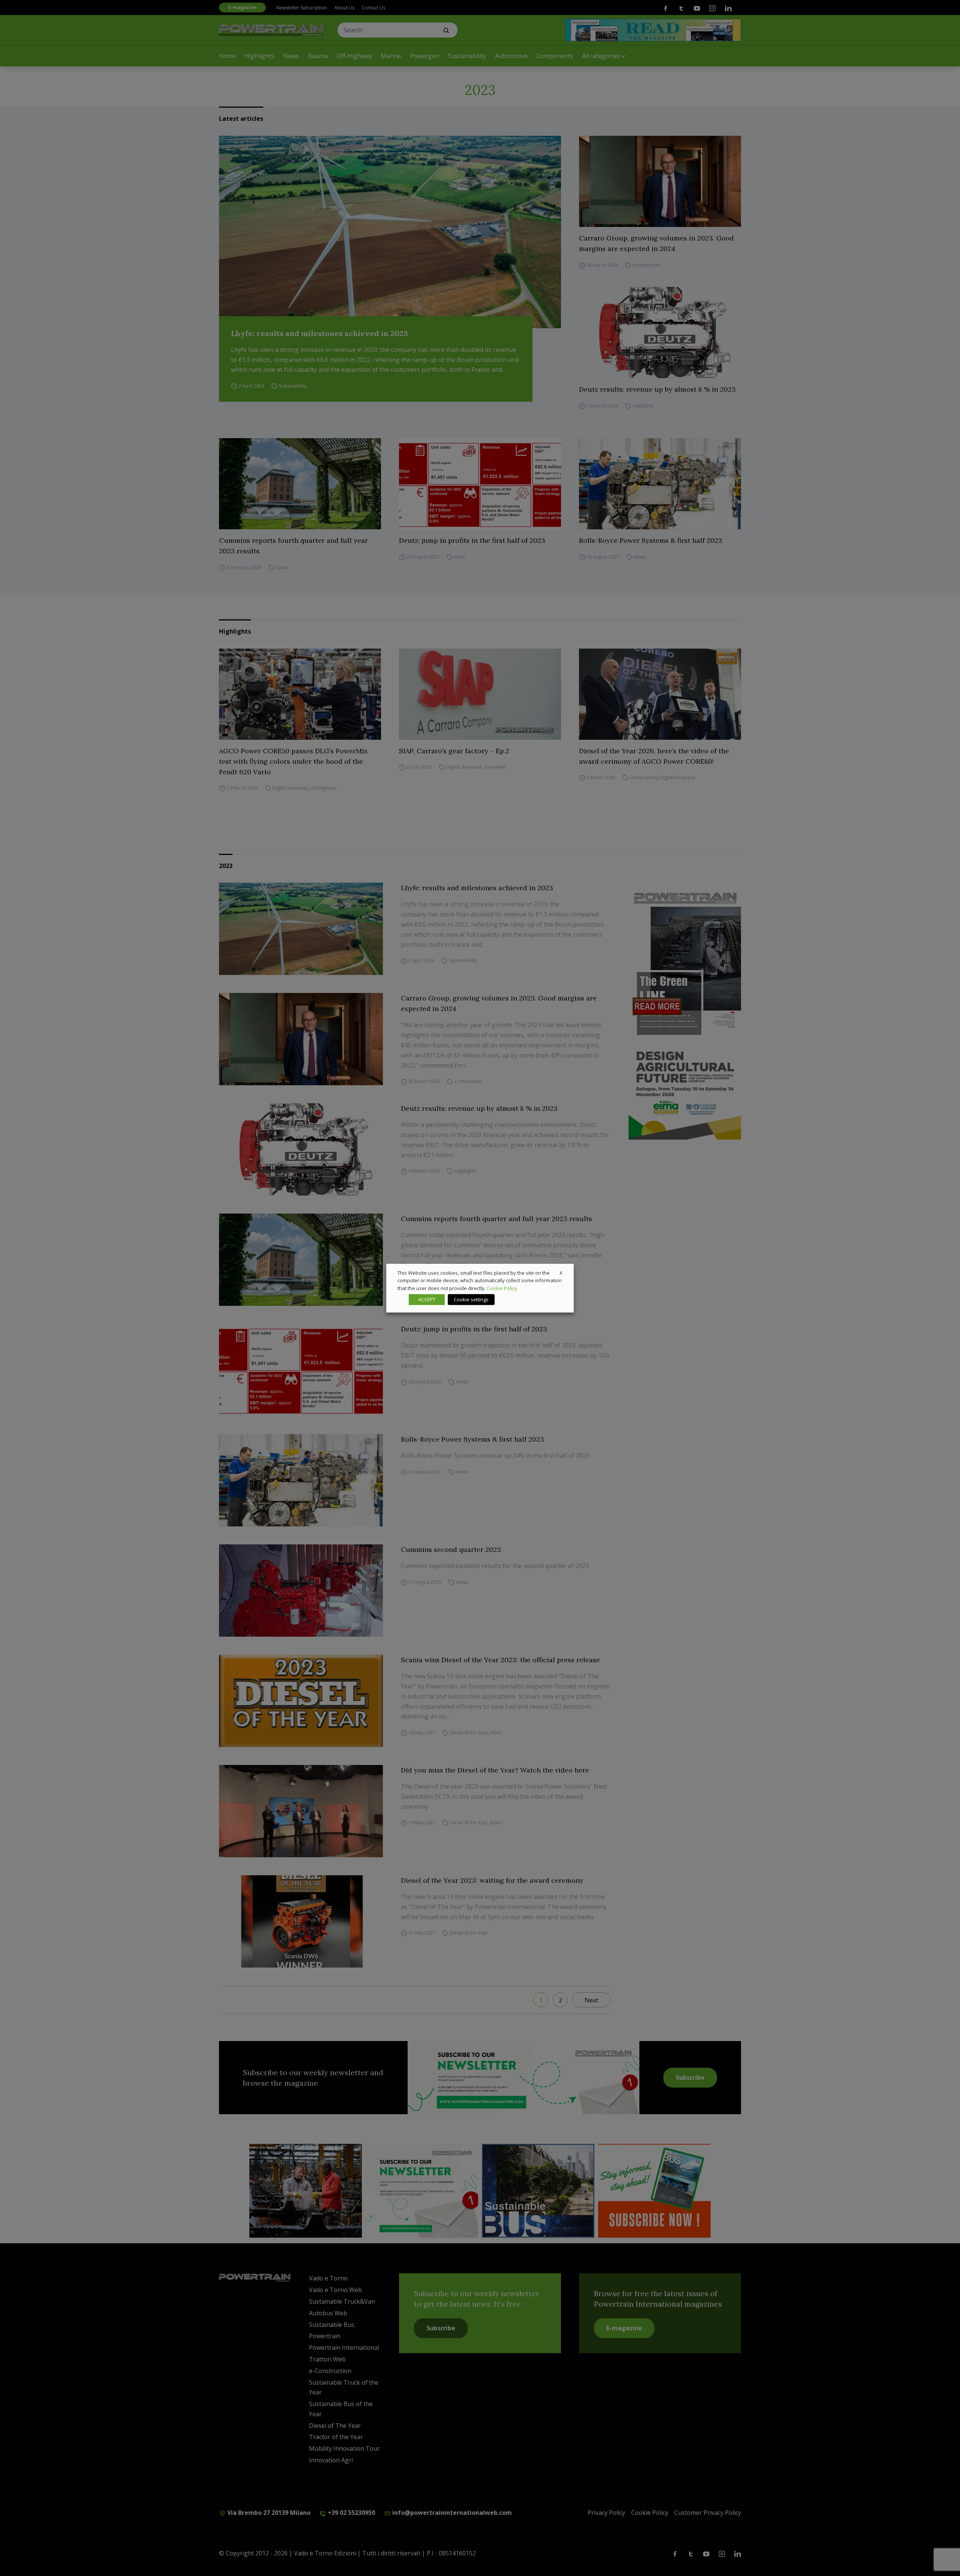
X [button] (561, 1272)
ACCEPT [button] (427, 1299)
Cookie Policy (502, 1288)
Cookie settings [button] (471, 1299)
